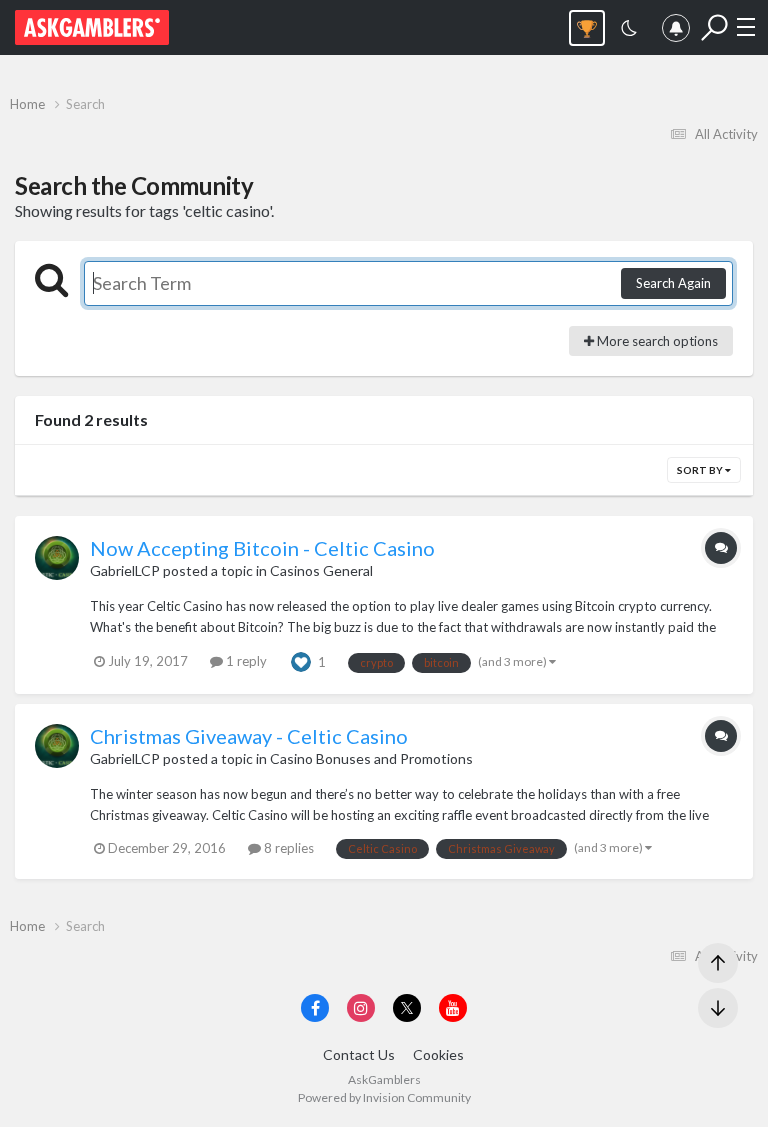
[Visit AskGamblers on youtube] (453, 1008)
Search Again (673, 283)
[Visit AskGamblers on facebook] (315, 1008)
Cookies (438, 1054)
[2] (629, 30)
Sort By (701, 470)
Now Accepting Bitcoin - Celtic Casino (262, 548)
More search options (656, 341)
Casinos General (321, 570)
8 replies (287, 848)
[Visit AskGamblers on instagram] (361, 1008)
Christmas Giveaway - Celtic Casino (249, 736)
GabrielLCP (125, 570)
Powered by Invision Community (384, 1097)
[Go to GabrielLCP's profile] (57, 558)
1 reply (245, 661)
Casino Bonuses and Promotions (371, 758)
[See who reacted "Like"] (301, 661)
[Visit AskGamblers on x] (407, 1008)
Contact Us (359, 1054)
